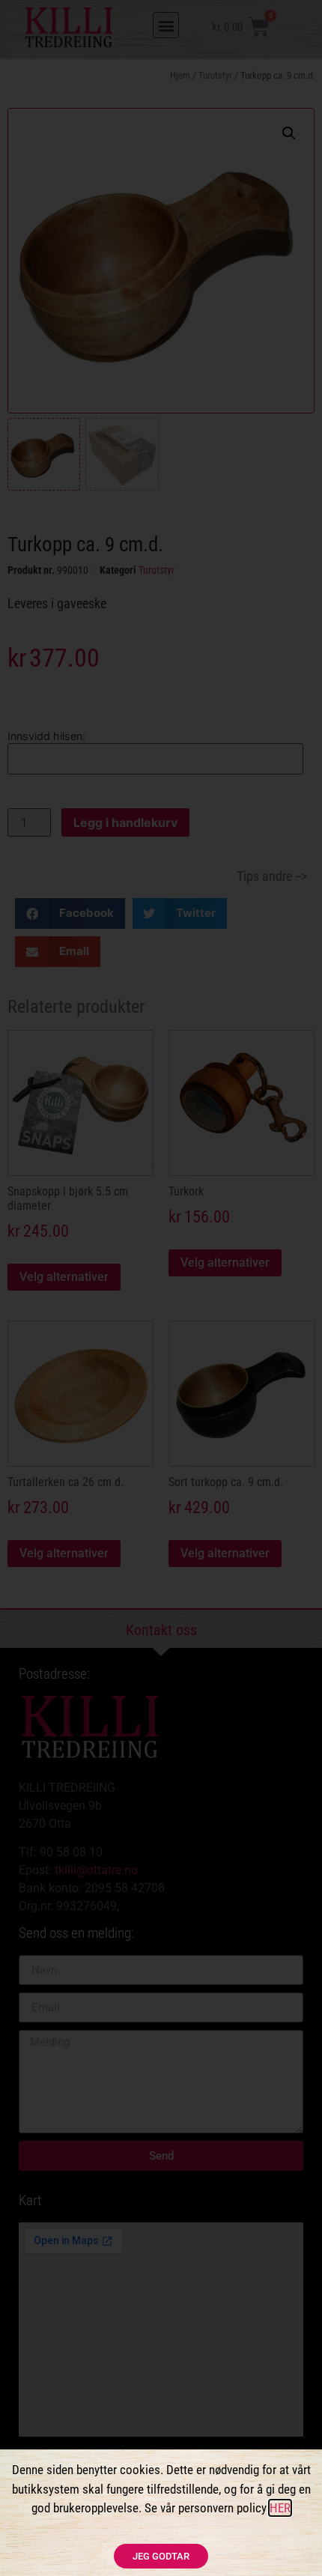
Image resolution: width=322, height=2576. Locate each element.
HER (280, 2508)
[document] (161, 1288)
